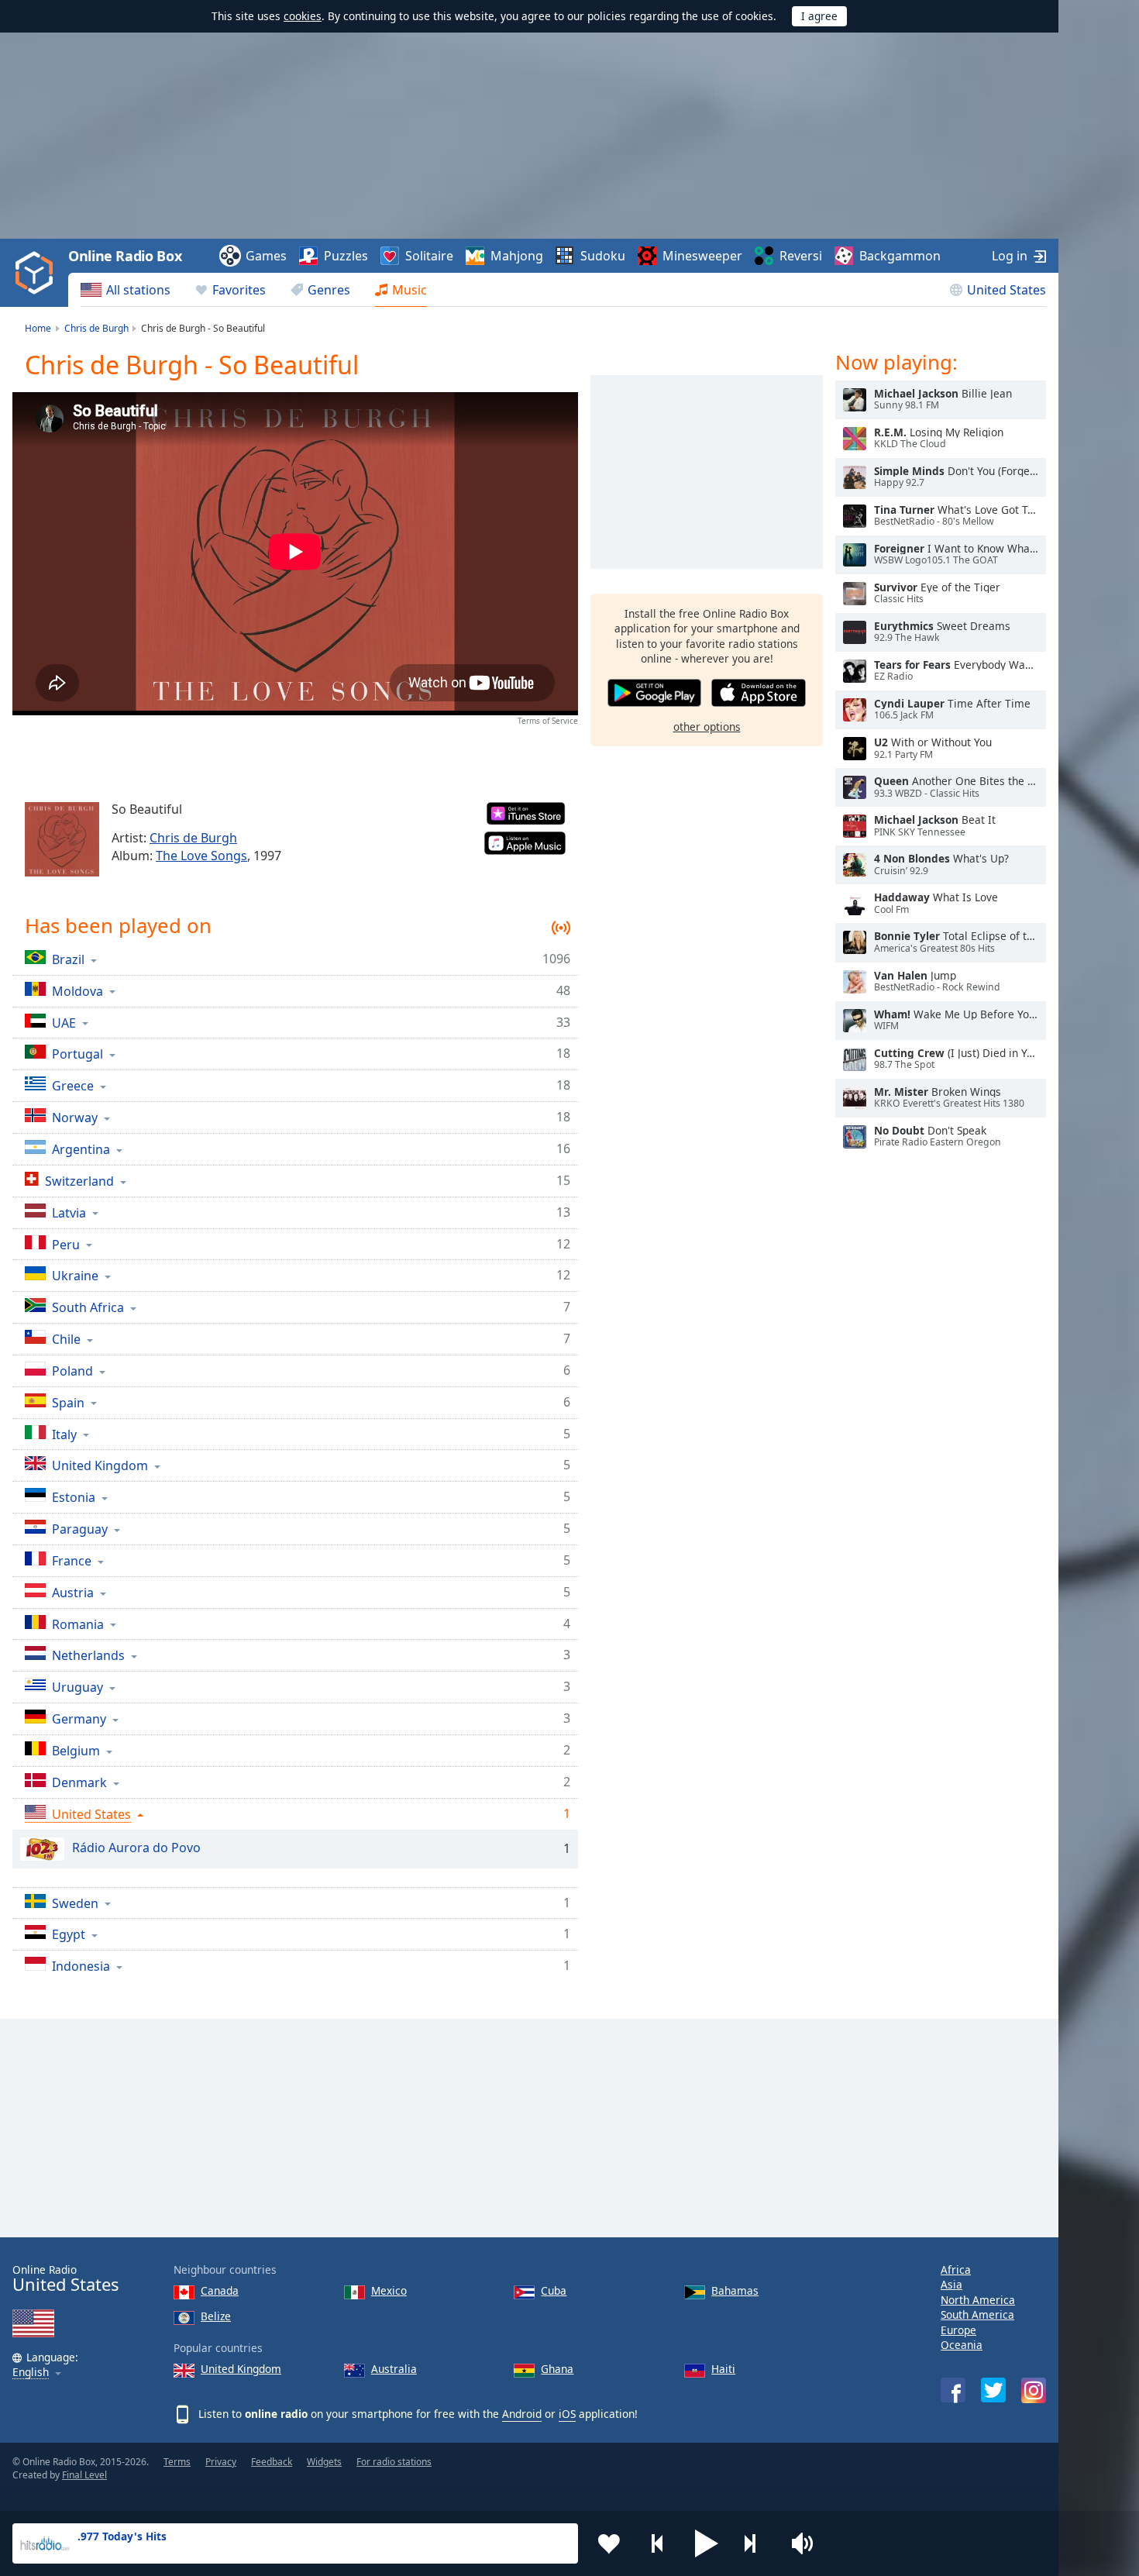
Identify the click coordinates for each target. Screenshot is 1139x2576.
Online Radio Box (125, 256)
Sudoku (603, 256)
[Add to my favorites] (609, 2543)
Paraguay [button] (80, 1529)
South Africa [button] (88, 1307)
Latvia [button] (69, 1212)
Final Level (84, 2475)
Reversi (801, 256)
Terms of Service (548, 721)
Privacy (221, 2462)
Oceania (962, 2345)
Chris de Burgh (193, 838)
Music (409, 290)
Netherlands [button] (88, 1655)
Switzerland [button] (79, 1181)
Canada (220, 2290)
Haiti (723, 2369)
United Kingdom (241, 2369)
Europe (958, 2330)
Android (522, 2414)
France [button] (72, 1560)
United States (1007, 290)
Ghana (557, 2369)
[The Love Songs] (62, 839)
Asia (951, 2284)
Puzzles (346, 256)
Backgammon (900, 256)
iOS (567, 2414)
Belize (216, 2316)
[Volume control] (804, 2543)
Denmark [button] (79, 1782)
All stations (138, 290)
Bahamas (735, 2290)
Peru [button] (66, 1244)
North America (978, 2300)
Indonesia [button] (81, 1966)
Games (266, 256)
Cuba (554, 2290)
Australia (394, 2369)
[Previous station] (658, 2543)
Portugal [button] (77, 1054)
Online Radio (65, 2279)
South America (977, 2314)
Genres (329, 290)
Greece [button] (73, 1085)
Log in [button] (1010, 256)
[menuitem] (126, 290)
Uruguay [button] (77, 1687)
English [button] (31, 2373)
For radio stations (394, 2462)
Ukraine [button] (75, 1275)
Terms (177, 2462)
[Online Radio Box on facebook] (953, 2390)
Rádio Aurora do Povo (136, 1848)
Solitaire (429, 256)
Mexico (389, 2290)
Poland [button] (72, 1371)
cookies (303, 16)
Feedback (272, 2462)
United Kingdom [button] (100, 1465)
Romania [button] (78, 1624)
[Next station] (755, 2543)
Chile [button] (66, 1339)
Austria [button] (73, 1592)
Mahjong (517, 256)
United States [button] (91, 1814)
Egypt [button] (69, 1934)
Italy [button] (64, 1434)
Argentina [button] (81, 1149)
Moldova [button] (77, 991)
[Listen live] (855, 400)
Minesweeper (702, 256)
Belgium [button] (76, 1750)
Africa (956, 2269)
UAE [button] (64, 1023)
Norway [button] (75, 1117)
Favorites (239, 290)
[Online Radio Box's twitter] (993, 2390)
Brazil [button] (68, 959)
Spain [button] (68, 1402)
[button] (707, 2543)
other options (707, 726)
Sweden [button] (75, 1903)
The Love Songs (201, 856)
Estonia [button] (74, 1497)
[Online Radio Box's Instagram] (1034, 2390)
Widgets (324, 2462)
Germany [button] (79, 1718)
